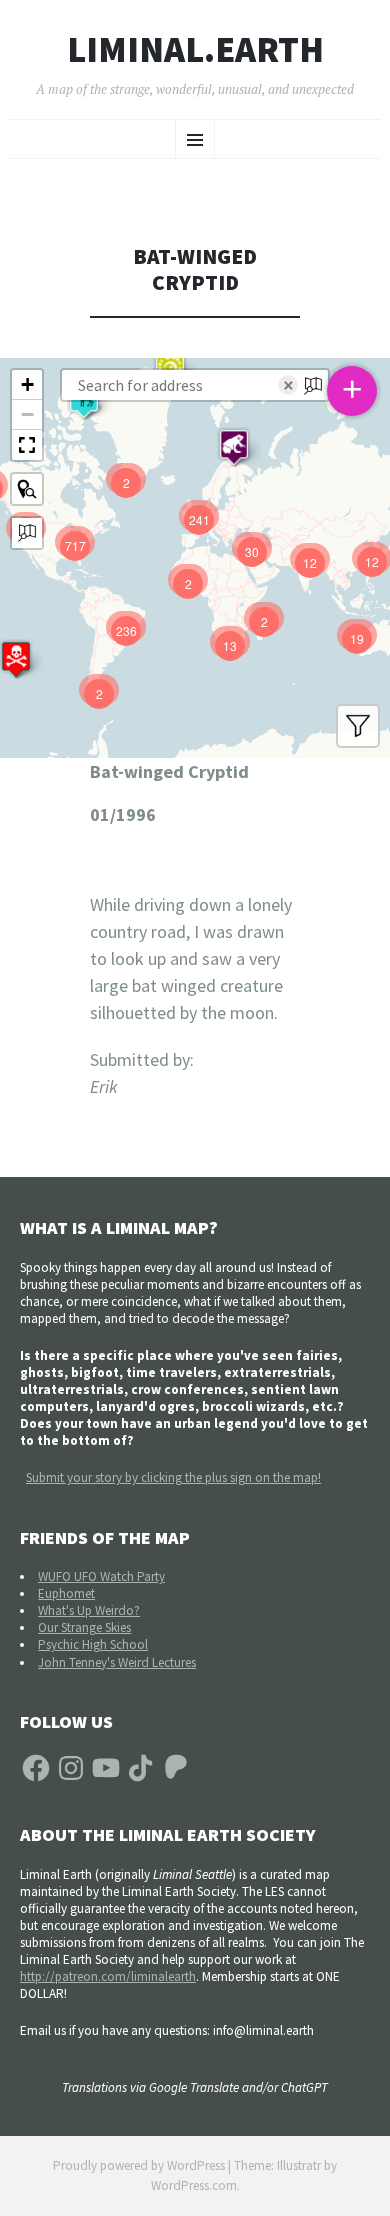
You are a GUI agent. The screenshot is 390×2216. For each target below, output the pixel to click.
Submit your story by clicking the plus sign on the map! (173, 1477)
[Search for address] (27, 533)
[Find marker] (27, 489)
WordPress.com (194, 2185)
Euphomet (66, 1593)
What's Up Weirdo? (89, 1610)
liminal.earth (195, 50)
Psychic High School (93, 1644)
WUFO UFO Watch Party (101, 1576)
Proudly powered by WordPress (139, 2165)
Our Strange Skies (84, 1627)
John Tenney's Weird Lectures (117, 1662)
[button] (234, 447)
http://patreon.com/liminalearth (108, 1976)
